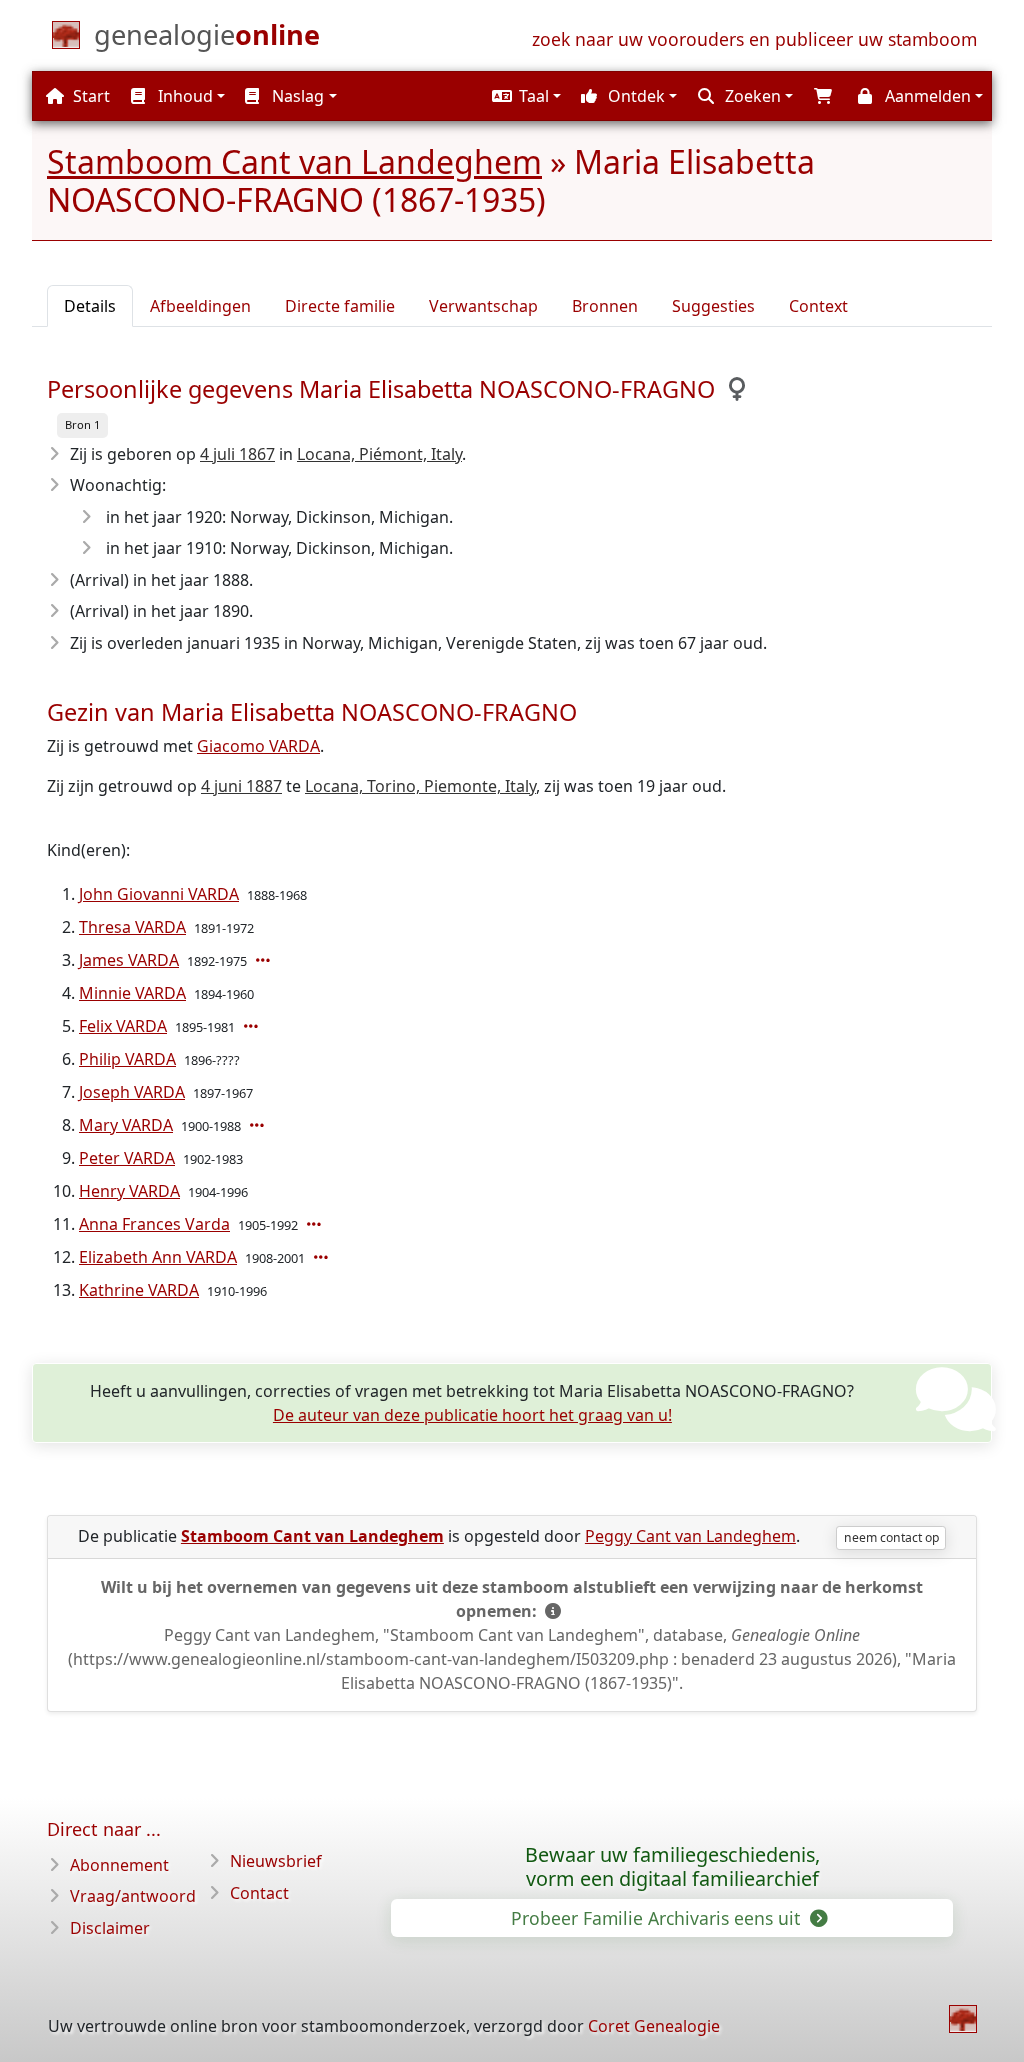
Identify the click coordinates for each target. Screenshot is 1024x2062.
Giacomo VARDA (258, 746)
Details (90, 306)
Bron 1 (82, 424)
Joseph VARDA (132, 1092)
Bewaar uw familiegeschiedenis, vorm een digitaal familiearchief (672, 1867)
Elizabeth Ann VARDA (158, 1257)
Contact (259, 1893)
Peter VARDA (127, 1158)
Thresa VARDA (132, 927)
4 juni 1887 (241, 786)
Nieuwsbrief (276, 1861)
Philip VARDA (127, 1059)
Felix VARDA (123, 1026)
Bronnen (605, 306)
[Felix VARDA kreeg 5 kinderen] (253, 1026)
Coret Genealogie (654, 2026)
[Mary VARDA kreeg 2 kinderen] (259, 1125)
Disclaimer (110, 1928)
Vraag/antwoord (133, 1896)
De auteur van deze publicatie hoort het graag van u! (472, 1415)
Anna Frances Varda (154, 1224)
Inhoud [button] (183, 96)
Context (818, 306)
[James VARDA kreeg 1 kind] (265, 960)
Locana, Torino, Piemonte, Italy (420, 786)
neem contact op (891, 1537)
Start (89, 96)
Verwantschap (483, 306)
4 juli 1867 (237, 454)
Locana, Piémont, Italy (379, 454)
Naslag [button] (296, 96)
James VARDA (129, 960)
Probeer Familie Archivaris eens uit (658, 1918)
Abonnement (119, 1865)
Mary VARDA (126, 1125)
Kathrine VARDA (139, 1290)
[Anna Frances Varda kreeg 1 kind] (316, 1224)
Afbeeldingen (200, 306)
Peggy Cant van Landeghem (690, 1536)
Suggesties (713, 306)
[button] (524, 96)
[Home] (963, 2019)
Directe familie (340, 306)
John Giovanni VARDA (159, 894)
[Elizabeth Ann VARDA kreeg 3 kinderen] (323, 1257)
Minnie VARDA (132, 993)
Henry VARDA (129, 1191)
